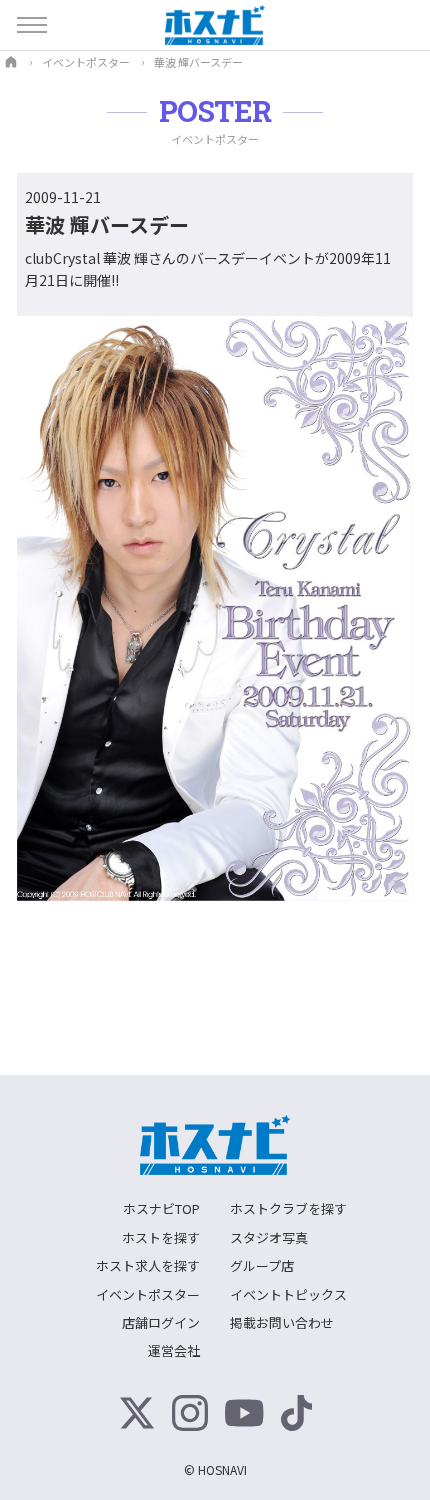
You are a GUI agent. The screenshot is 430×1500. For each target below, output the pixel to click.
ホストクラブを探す (288, 1208)
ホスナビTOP (161, 1208)
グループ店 (262, 1265)
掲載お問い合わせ (282, 1322)
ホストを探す (161, 1237)
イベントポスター (148, 1294)
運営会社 (174, 1350)
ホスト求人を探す (148, 1265)
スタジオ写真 (269, 1237)
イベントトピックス (288, 1294)
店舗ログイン (161, 1322)
